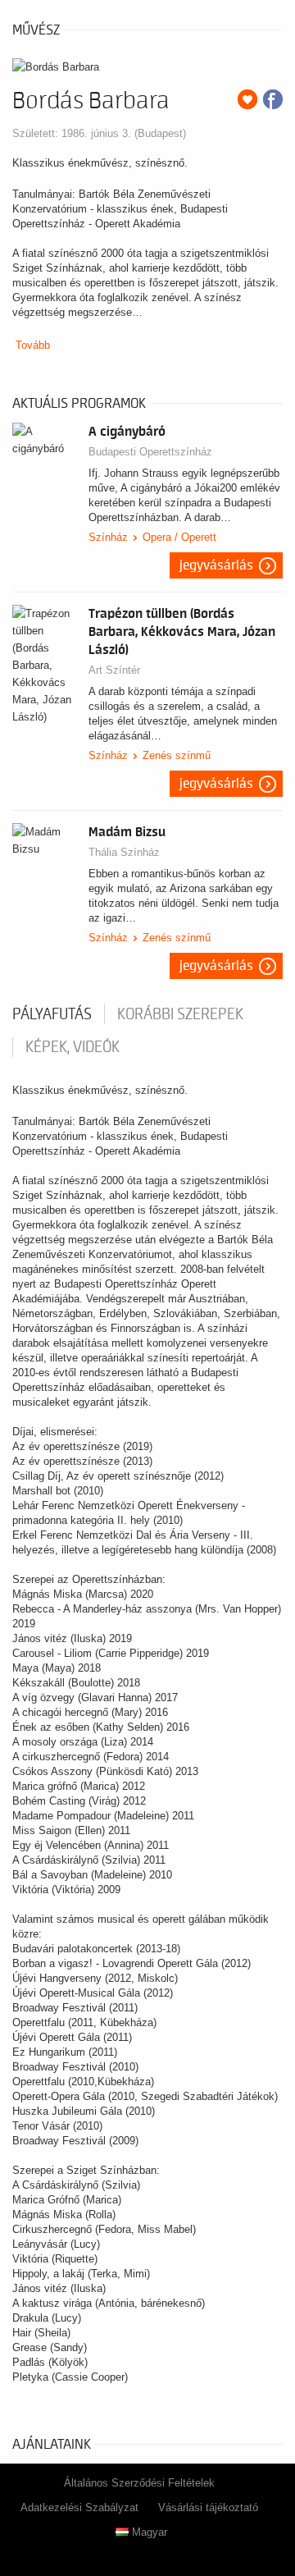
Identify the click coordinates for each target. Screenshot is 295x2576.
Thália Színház (124, 852)
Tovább (33, 345)
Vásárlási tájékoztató (208, 2507)
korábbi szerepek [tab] (180, 1014)
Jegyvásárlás (216, 565)
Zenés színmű (177, 755)
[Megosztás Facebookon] (273, 99)
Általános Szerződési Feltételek (139, 2483)
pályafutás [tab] (52, 1014)
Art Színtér (114, 670)
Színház (108, 537)
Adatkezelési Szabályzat (79, 2507)
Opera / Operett (179, 537)
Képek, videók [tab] (73, 1047)
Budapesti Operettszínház (150, 452)
